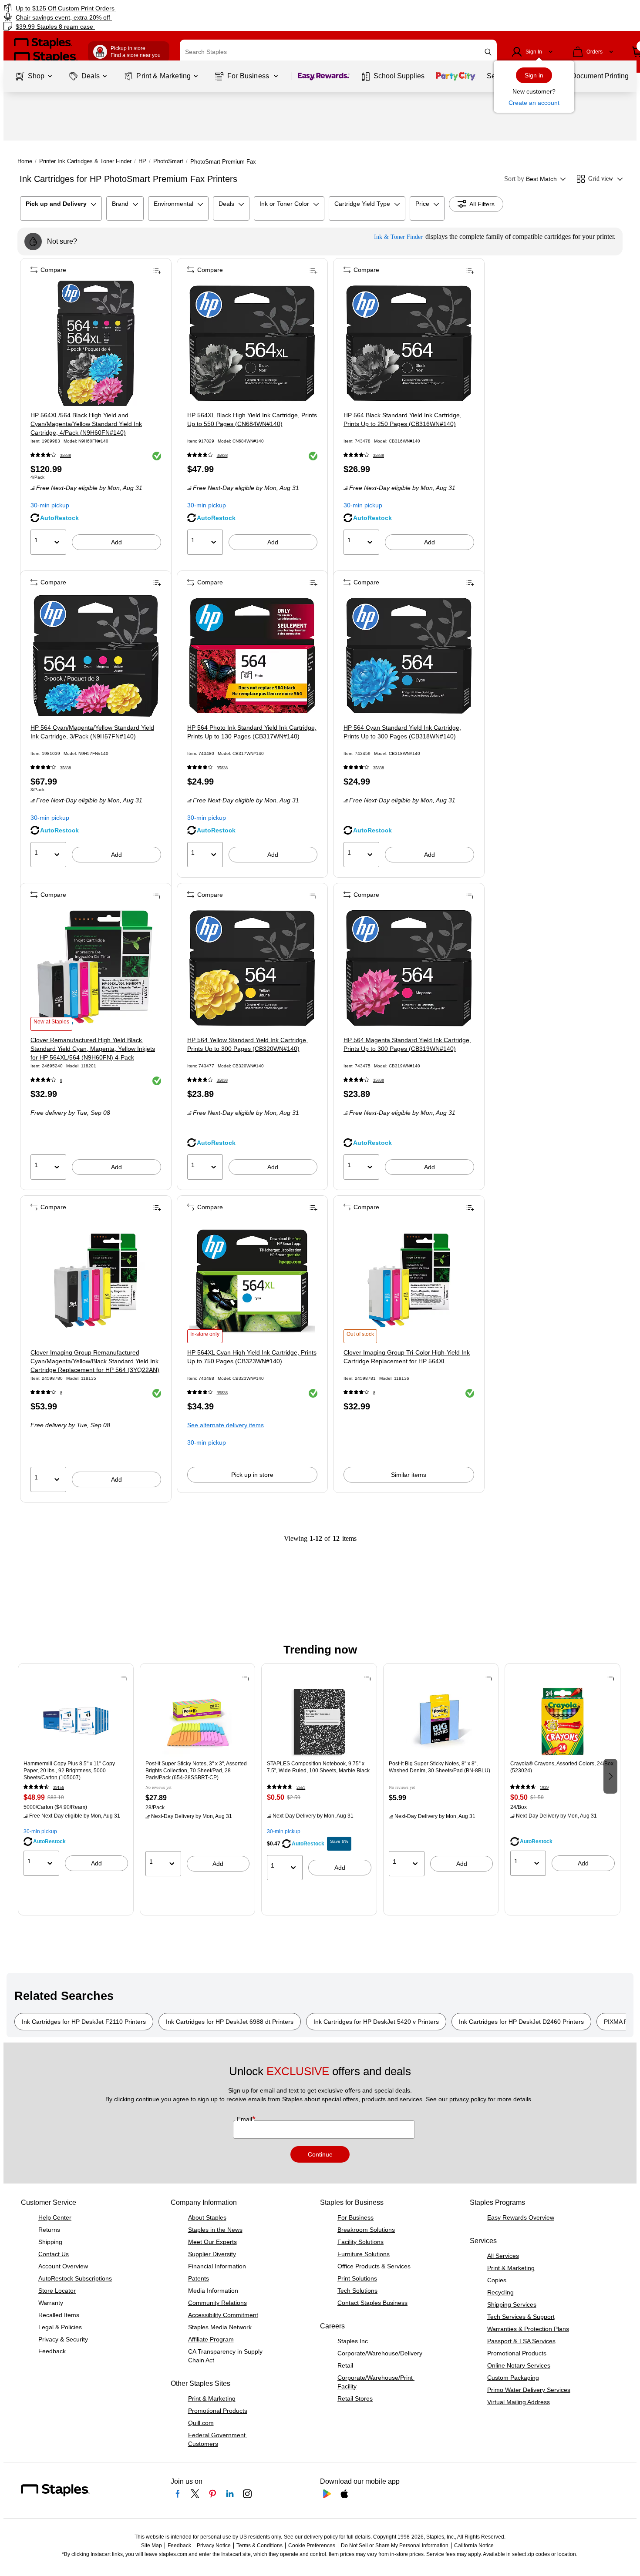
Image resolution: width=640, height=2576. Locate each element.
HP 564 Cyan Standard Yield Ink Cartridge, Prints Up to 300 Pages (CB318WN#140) (402, 732)
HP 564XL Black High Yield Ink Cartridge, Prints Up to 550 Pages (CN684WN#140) (252, 419)
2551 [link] (301, 1787)
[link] (109, 8)
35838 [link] (66, 455)
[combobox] (338, 52)
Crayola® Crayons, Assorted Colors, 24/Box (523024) (562, 1767)
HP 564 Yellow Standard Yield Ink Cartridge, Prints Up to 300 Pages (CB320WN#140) (248, 1044)
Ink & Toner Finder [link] (398, 237)
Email (245, 2119)
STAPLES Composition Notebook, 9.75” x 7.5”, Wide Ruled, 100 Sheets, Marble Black (318, 1767)
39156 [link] (59, 1787)
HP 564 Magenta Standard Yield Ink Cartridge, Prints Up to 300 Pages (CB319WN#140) (407, 1044)
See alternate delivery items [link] (226, 1425)
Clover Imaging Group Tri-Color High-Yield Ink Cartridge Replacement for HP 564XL (407, 1357)
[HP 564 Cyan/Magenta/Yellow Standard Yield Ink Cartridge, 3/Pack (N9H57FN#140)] (96, 656)
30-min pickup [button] (50, 505)
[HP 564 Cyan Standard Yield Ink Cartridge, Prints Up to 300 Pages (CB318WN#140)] (409, 656)
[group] (76, 1775)
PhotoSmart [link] (168, 161)
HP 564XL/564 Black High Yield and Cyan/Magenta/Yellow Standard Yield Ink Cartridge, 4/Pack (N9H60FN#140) (86, 424)
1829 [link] (544, 1787)
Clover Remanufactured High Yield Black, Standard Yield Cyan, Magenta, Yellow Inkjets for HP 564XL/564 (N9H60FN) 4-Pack (93, 1049)
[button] (488, 52)
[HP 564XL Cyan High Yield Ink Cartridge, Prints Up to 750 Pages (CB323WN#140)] (252, 1281)
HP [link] (142, 161)
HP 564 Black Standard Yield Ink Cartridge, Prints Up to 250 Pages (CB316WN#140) (403, 419)
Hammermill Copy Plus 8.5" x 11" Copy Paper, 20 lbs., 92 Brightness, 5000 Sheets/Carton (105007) (69, 1771)
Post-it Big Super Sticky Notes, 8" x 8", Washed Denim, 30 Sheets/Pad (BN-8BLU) (440, 1767)
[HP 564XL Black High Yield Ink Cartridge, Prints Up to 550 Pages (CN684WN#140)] (252, 343)
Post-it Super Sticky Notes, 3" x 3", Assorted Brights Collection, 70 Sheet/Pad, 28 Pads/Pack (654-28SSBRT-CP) (196, 1771)
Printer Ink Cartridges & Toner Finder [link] (85, 161)
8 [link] (61, 1080)
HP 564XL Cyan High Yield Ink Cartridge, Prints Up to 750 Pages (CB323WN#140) (252, 1357)
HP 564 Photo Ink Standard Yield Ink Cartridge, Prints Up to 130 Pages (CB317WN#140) (252, 732)
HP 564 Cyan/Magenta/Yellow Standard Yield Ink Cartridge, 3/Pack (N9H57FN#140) (92, 732)
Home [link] (25, 161)
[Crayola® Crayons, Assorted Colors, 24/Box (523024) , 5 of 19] (563, 1722)
